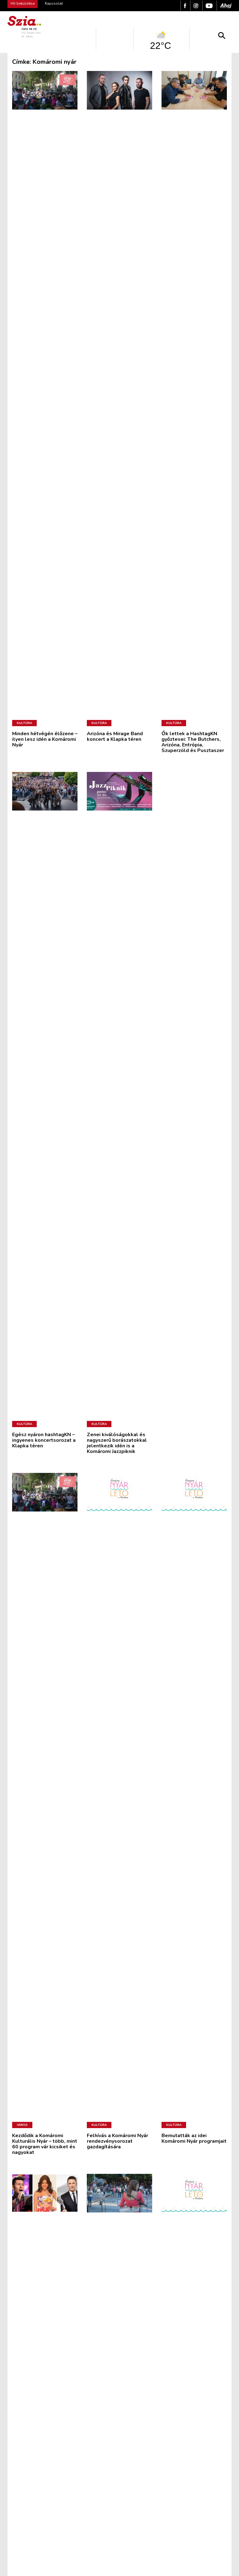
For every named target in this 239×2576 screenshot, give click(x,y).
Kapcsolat (54, 3)
